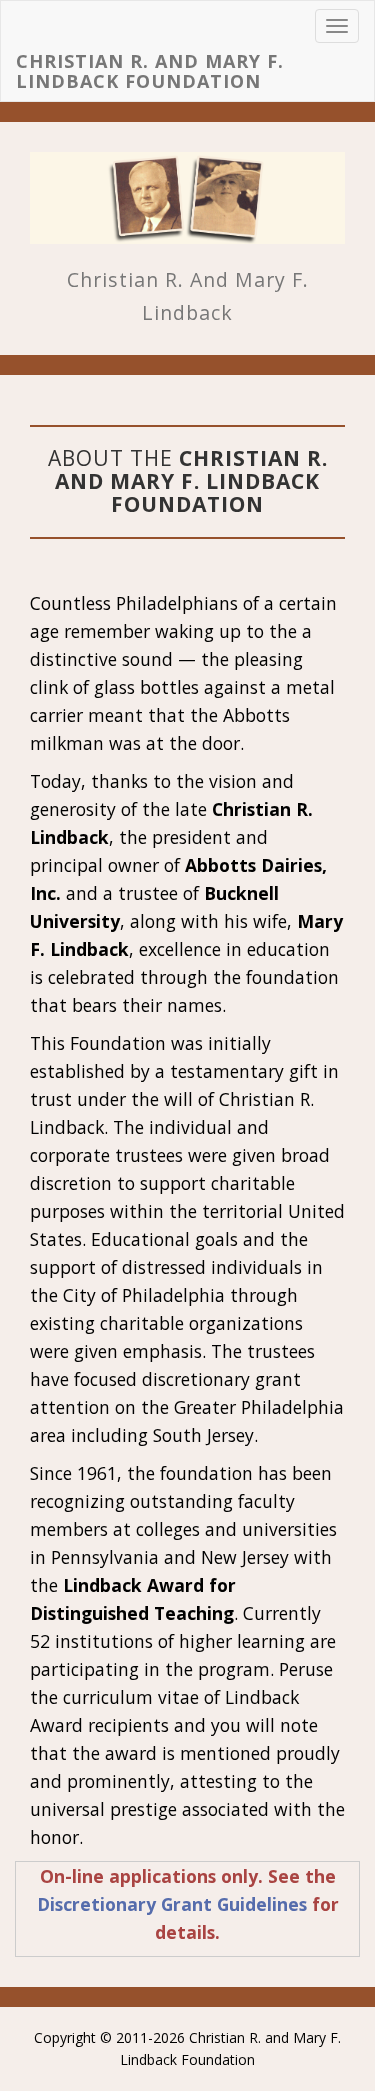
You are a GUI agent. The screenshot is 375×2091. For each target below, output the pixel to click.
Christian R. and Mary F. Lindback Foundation (150, 72)
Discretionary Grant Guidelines (172, 1904)
